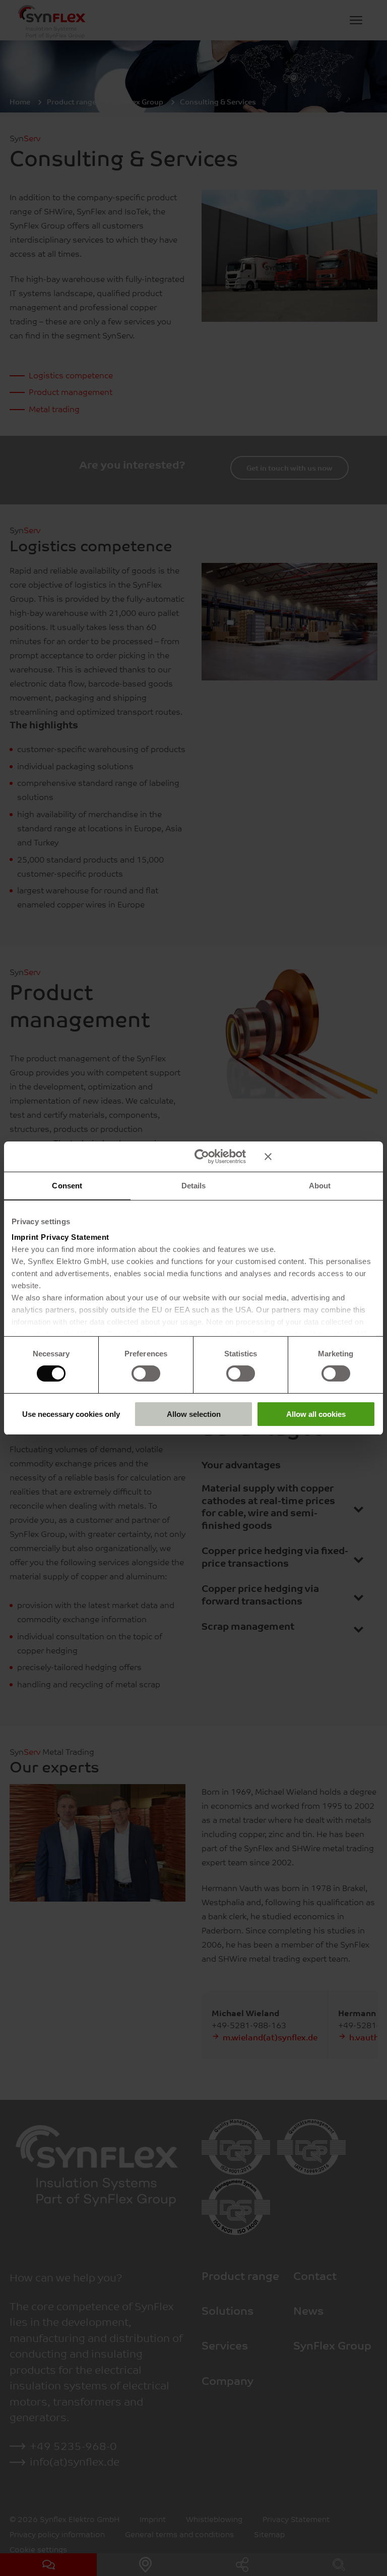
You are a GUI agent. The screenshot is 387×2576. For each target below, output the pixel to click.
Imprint (25, 1237)
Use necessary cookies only (71, 1414)
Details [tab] (194, 1185)
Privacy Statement (75, 1237)
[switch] (146, 1373)
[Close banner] (320, 1156)
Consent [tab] (67, 1185)
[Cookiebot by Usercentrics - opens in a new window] (202, 1156)
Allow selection (194, 1414)
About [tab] (320, 1185)
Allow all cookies (316, 1414)
